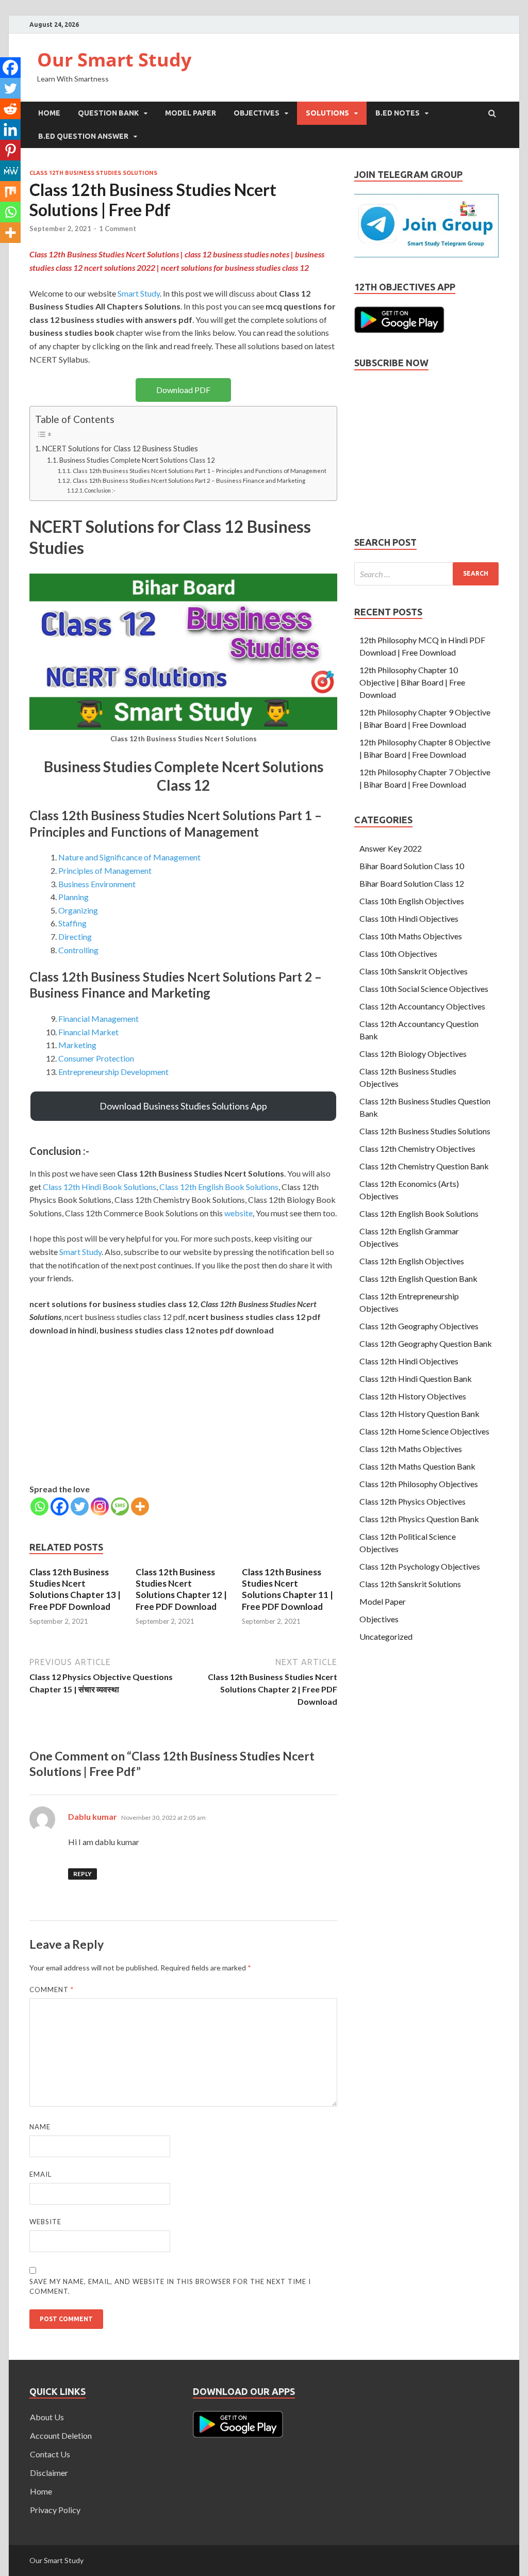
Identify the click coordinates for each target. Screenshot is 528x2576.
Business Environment (97, 884)
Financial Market (88, 1032)
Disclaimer (49, 2473)
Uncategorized (386, 1636)
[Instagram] (100, 1506)
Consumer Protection (96, 1058)
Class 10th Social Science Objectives (424, 989)
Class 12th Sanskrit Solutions (410, 1584)
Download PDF (183, 390)
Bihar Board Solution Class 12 (412, 883)
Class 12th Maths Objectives (411, 1449)
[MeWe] (10, 171)
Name (40, 2127)
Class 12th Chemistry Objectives (417, 1148)
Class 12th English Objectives (412, 1261)
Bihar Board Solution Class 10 (412, 866)
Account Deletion (61, 2435)
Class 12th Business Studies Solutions (93, 173)
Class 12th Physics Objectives (412, 1501)
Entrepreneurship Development (113, 1072)
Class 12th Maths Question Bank (417, 1466)
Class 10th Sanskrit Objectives (414, 971)
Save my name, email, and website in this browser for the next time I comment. (170, 2287)
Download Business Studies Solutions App (183, 1106)
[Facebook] (60, 1506)
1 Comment (118, 229)
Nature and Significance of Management (129, 857)
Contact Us (50, 2454)
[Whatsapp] (39, 1506)
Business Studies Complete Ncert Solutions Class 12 (137, 460)
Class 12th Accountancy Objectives (422, 1006)
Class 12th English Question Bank (418, 1278)
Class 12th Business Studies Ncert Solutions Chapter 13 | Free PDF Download (75, 1589)
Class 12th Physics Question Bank (419, 1519)
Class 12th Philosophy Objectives (419, 1484)
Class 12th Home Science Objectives (424, 1431)
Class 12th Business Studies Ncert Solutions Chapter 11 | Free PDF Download (287, 1589)
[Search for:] (426, 574)
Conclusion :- (100, 491)
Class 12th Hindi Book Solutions (100, 1187)
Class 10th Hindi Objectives (409, 918)
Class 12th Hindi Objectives (409, 1361)
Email (40, 2174)
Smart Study (139, 293)
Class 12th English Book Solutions (219, 1187)
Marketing (77, 1045)
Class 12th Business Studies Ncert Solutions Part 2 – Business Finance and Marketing (189, 480)
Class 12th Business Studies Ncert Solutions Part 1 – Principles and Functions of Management (199, 470)
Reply (82, 1874)
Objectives (257, 113)
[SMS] (120, 1506)
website (238, 1213)
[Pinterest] (10, 150)
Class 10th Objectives (398, 953)
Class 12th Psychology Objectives (420, 1566)
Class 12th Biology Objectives (413, 1054)
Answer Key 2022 (391, 848)
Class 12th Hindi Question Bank (416, 1379)
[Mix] (10, 191)
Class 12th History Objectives (413, 1396)
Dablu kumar (93, 1816)
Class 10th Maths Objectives (411, 936)
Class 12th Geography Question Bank (426, 1343)
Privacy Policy (55, 2510)
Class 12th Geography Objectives (419, 1326)
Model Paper (191, 113)
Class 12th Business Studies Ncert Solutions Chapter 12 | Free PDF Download (181, 1589)
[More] (140, 1506)
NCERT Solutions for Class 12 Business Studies (120, 449)
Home (49, 113)
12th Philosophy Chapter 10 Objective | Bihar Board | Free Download (412, 682)
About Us (47, 2417)
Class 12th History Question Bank (419, 1414)
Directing (75, 936)
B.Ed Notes (398, 113)
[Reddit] (10, 109)
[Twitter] (80, 1506)
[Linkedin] (10, 129)
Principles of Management (105, 870)
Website (45, 2222)
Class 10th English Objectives (412, 901)
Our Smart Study (114, 60)
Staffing (72, 923)
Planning (73, 897)
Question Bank (108, 113)
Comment (52, 1990)
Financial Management (98, 1018)
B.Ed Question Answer (83, 136)
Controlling (78, 950)
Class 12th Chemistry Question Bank (424, 1166)
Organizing (78, 910)
